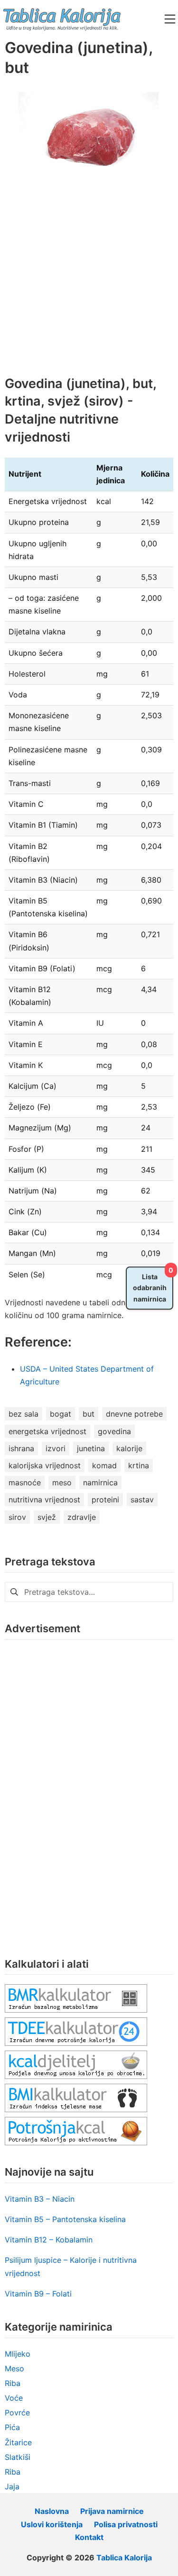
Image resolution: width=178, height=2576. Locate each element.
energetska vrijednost (47, 1431)
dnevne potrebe (134, 1414)
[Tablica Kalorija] (62, 19)
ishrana (21, 1448)
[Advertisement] (89, 282)
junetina (91, 1448)
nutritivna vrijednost (44, 1500)
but (89, 1414)
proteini (105, 1500)
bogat (61, 1414)
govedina (114, 1431)
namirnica (100, 1482)
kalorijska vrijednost (45, 1465)
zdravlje (82, 1517)
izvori (56, 1448)
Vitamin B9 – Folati (38, 2294)
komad (104, 1465)
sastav (142, 1500)
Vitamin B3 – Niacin (40, 2199)
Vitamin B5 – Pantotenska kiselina (65, 2219)
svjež (47, 1517)
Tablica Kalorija (124, 2558)
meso (62, 1482)
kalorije (129, 1448)
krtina (139, 1465)
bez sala (23, 1414)
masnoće (25, 1482)
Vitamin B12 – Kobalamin (49, 2240)
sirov (17, 1517)
